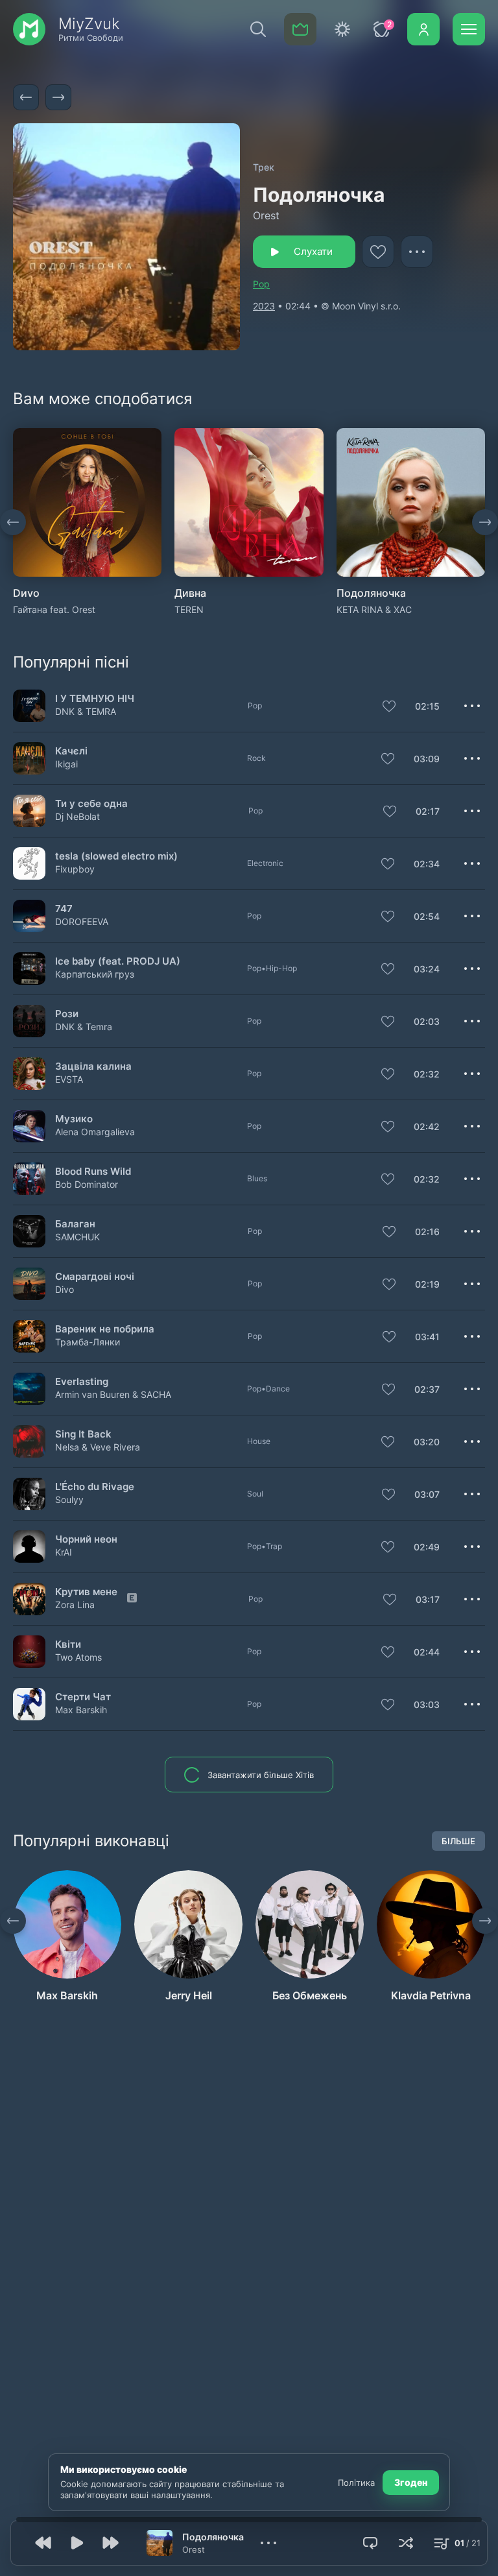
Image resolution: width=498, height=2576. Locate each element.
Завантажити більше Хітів (261, 1775)
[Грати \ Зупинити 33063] (30, 916)
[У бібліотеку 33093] (390, 812)
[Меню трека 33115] (472, 1336)
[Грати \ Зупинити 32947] (30, 1442)
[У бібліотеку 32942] (388, 1180)
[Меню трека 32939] (472, 863)
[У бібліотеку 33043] (388, 1653)
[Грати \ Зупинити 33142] (30, 1021)
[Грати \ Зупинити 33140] (30, 759)
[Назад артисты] (13, 1921)
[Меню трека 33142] (472, 1021)
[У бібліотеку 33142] (388, 1022)
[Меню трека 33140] (472, 758)
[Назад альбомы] (13, 522)
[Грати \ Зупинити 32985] (30, 1547)
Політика (356, 2483)
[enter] (423, 29)
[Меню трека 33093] (472, 811)
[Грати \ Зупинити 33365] (30, 1126)
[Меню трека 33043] (472, 1652)
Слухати (313, 251)
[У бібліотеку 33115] (389, 1338)
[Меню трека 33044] (472, 1284)
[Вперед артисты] (485, 1921)
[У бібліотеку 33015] (388, 1705)
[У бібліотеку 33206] (388, 1390)
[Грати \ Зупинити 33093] (30, 811)
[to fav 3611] (378, 252)
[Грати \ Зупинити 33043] (30, 1652)
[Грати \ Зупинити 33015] (30, 1704)
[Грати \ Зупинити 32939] (30, 864)
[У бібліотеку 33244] (388, 1075)
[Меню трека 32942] (472, 1179)
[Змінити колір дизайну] (342, 29)
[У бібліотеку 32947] (388, 1443)
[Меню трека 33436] (472, 706)
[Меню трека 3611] (417, 252)
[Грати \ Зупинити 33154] (30, 969)
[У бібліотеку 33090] (388, 1495)
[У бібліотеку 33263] (389, 1233)
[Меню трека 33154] (472, 969)
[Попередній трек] (26, 97)
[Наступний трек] (58, 97)
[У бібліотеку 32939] (388, 865)
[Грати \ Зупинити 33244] (30, 1074)
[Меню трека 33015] (472, 1704)
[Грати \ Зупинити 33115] (30, 1337)
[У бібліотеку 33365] (388, 1127)
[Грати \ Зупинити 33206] (30, 1389)
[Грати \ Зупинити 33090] (30, 1494)
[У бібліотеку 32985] (388, 1548)
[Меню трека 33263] (472, 1231)
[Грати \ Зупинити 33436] (30, 706)
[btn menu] (469, 29)
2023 (264, 306)
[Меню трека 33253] (472, 1599)
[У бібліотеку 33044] (389, 1285)
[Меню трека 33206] (472, 1389)
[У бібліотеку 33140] (388, 760)
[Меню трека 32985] (472, 1547)
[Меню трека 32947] (472, 1441)
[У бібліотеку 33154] (388, 970)
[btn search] (258, 29)
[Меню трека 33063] (472, 916)
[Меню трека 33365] (472, 1126)
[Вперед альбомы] (485, 522)
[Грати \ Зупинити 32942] (30, 1179)
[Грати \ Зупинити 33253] (30, 1599)
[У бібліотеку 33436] (389, 707)
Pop (261, 284)
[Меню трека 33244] (472, 1074)
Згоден (411, 2482)
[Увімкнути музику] (77, 2543)
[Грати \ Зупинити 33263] (30, 1232)
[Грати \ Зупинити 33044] (30, 1284)
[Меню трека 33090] (472, 1494)
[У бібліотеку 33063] (388, 917)
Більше (458, 1841)
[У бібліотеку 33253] (390, 1600)
